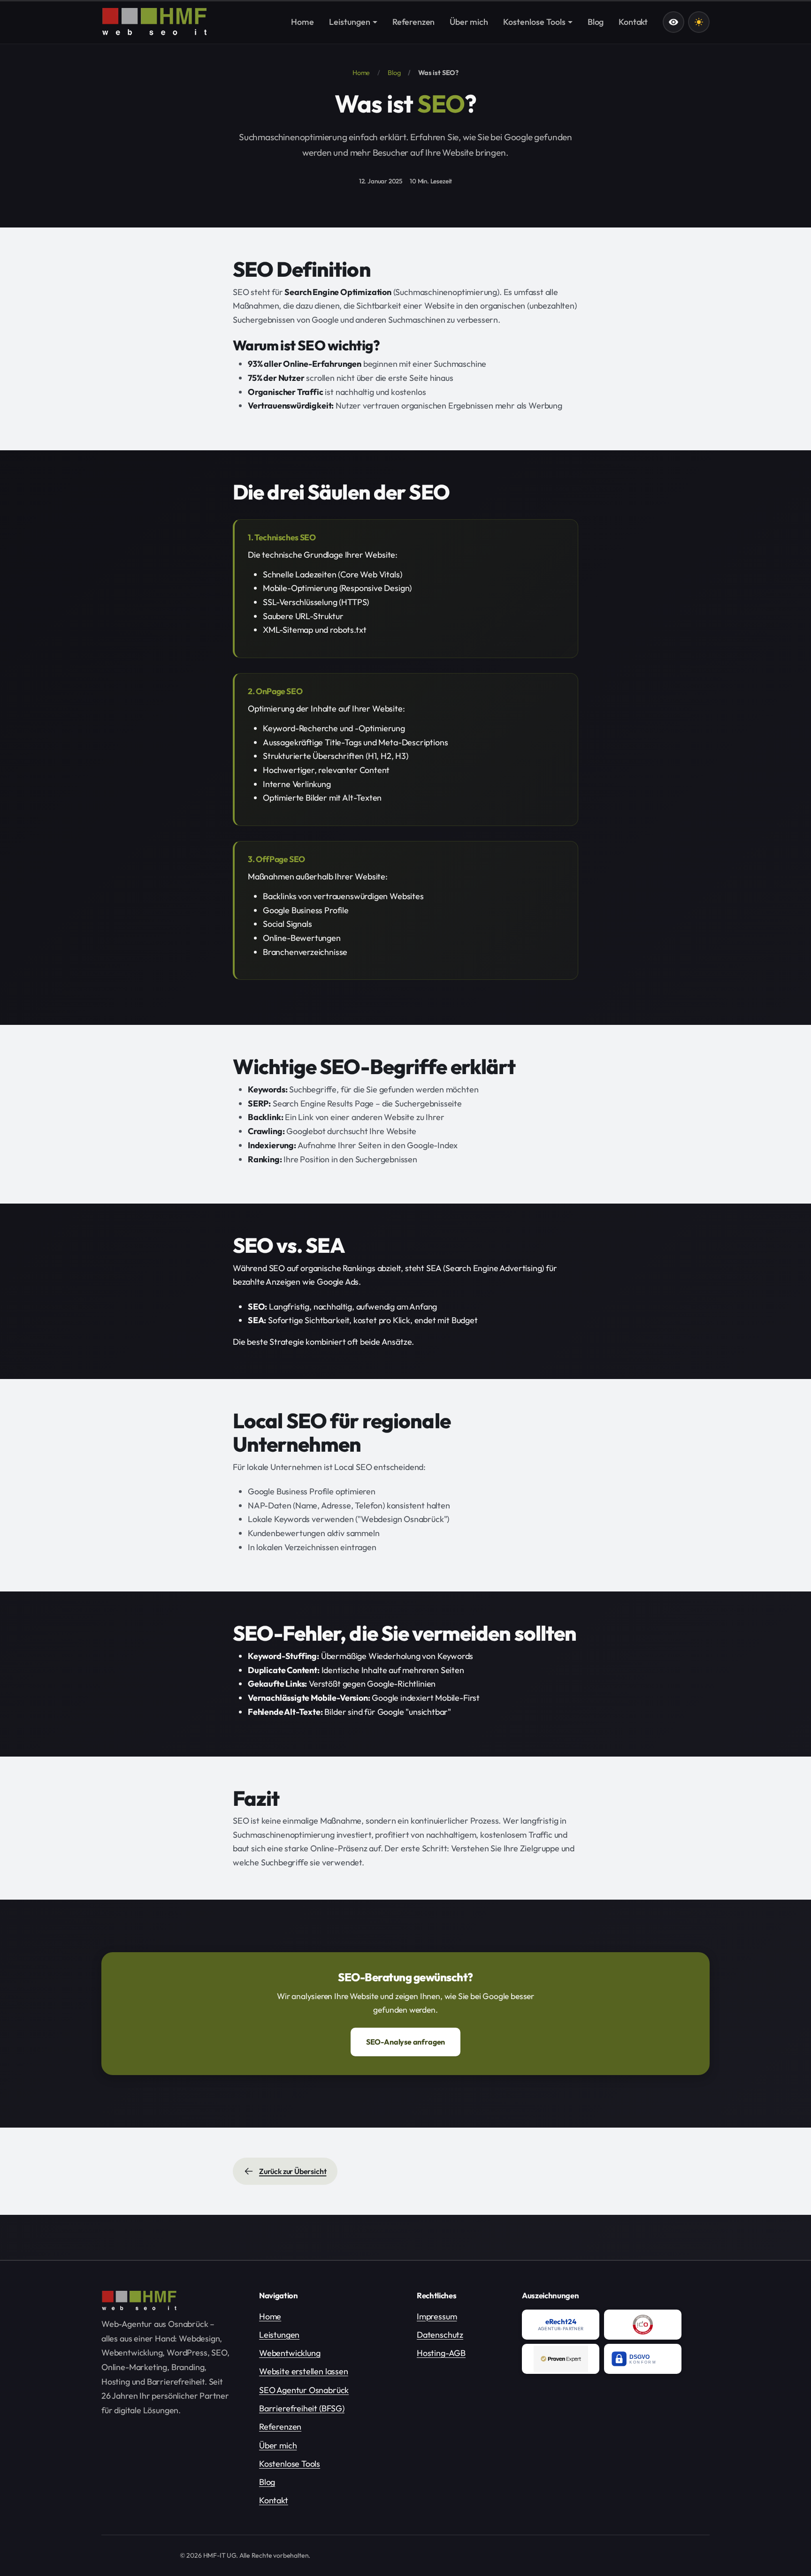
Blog (394, 73)
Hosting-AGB (441, 2353)
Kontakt (274, 2500)
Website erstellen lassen (304, 2371)
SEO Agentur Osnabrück (304, 2390)
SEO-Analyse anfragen (405, 2042)
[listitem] (561, 2325)
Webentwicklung (290, 2353)
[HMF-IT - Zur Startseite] (154, 22)
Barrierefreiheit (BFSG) (302, 2408)
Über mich (278, 2445)
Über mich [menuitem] (469, 22)
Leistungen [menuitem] (350, 22)
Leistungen (279, 2335)
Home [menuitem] (302, 22)
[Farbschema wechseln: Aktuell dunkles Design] (699, 22)
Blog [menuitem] (596, 22)
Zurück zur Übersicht (293, 2171)
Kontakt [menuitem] (633, 22)
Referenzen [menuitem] (413, 22)
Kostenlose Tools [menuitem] (534, 22)
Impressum (437, 2316)
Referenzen (280, 2427)
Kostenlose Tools (290, 2464)
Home (361, 73)
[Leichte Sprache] (673, 22)
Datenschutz (440, 2335)
